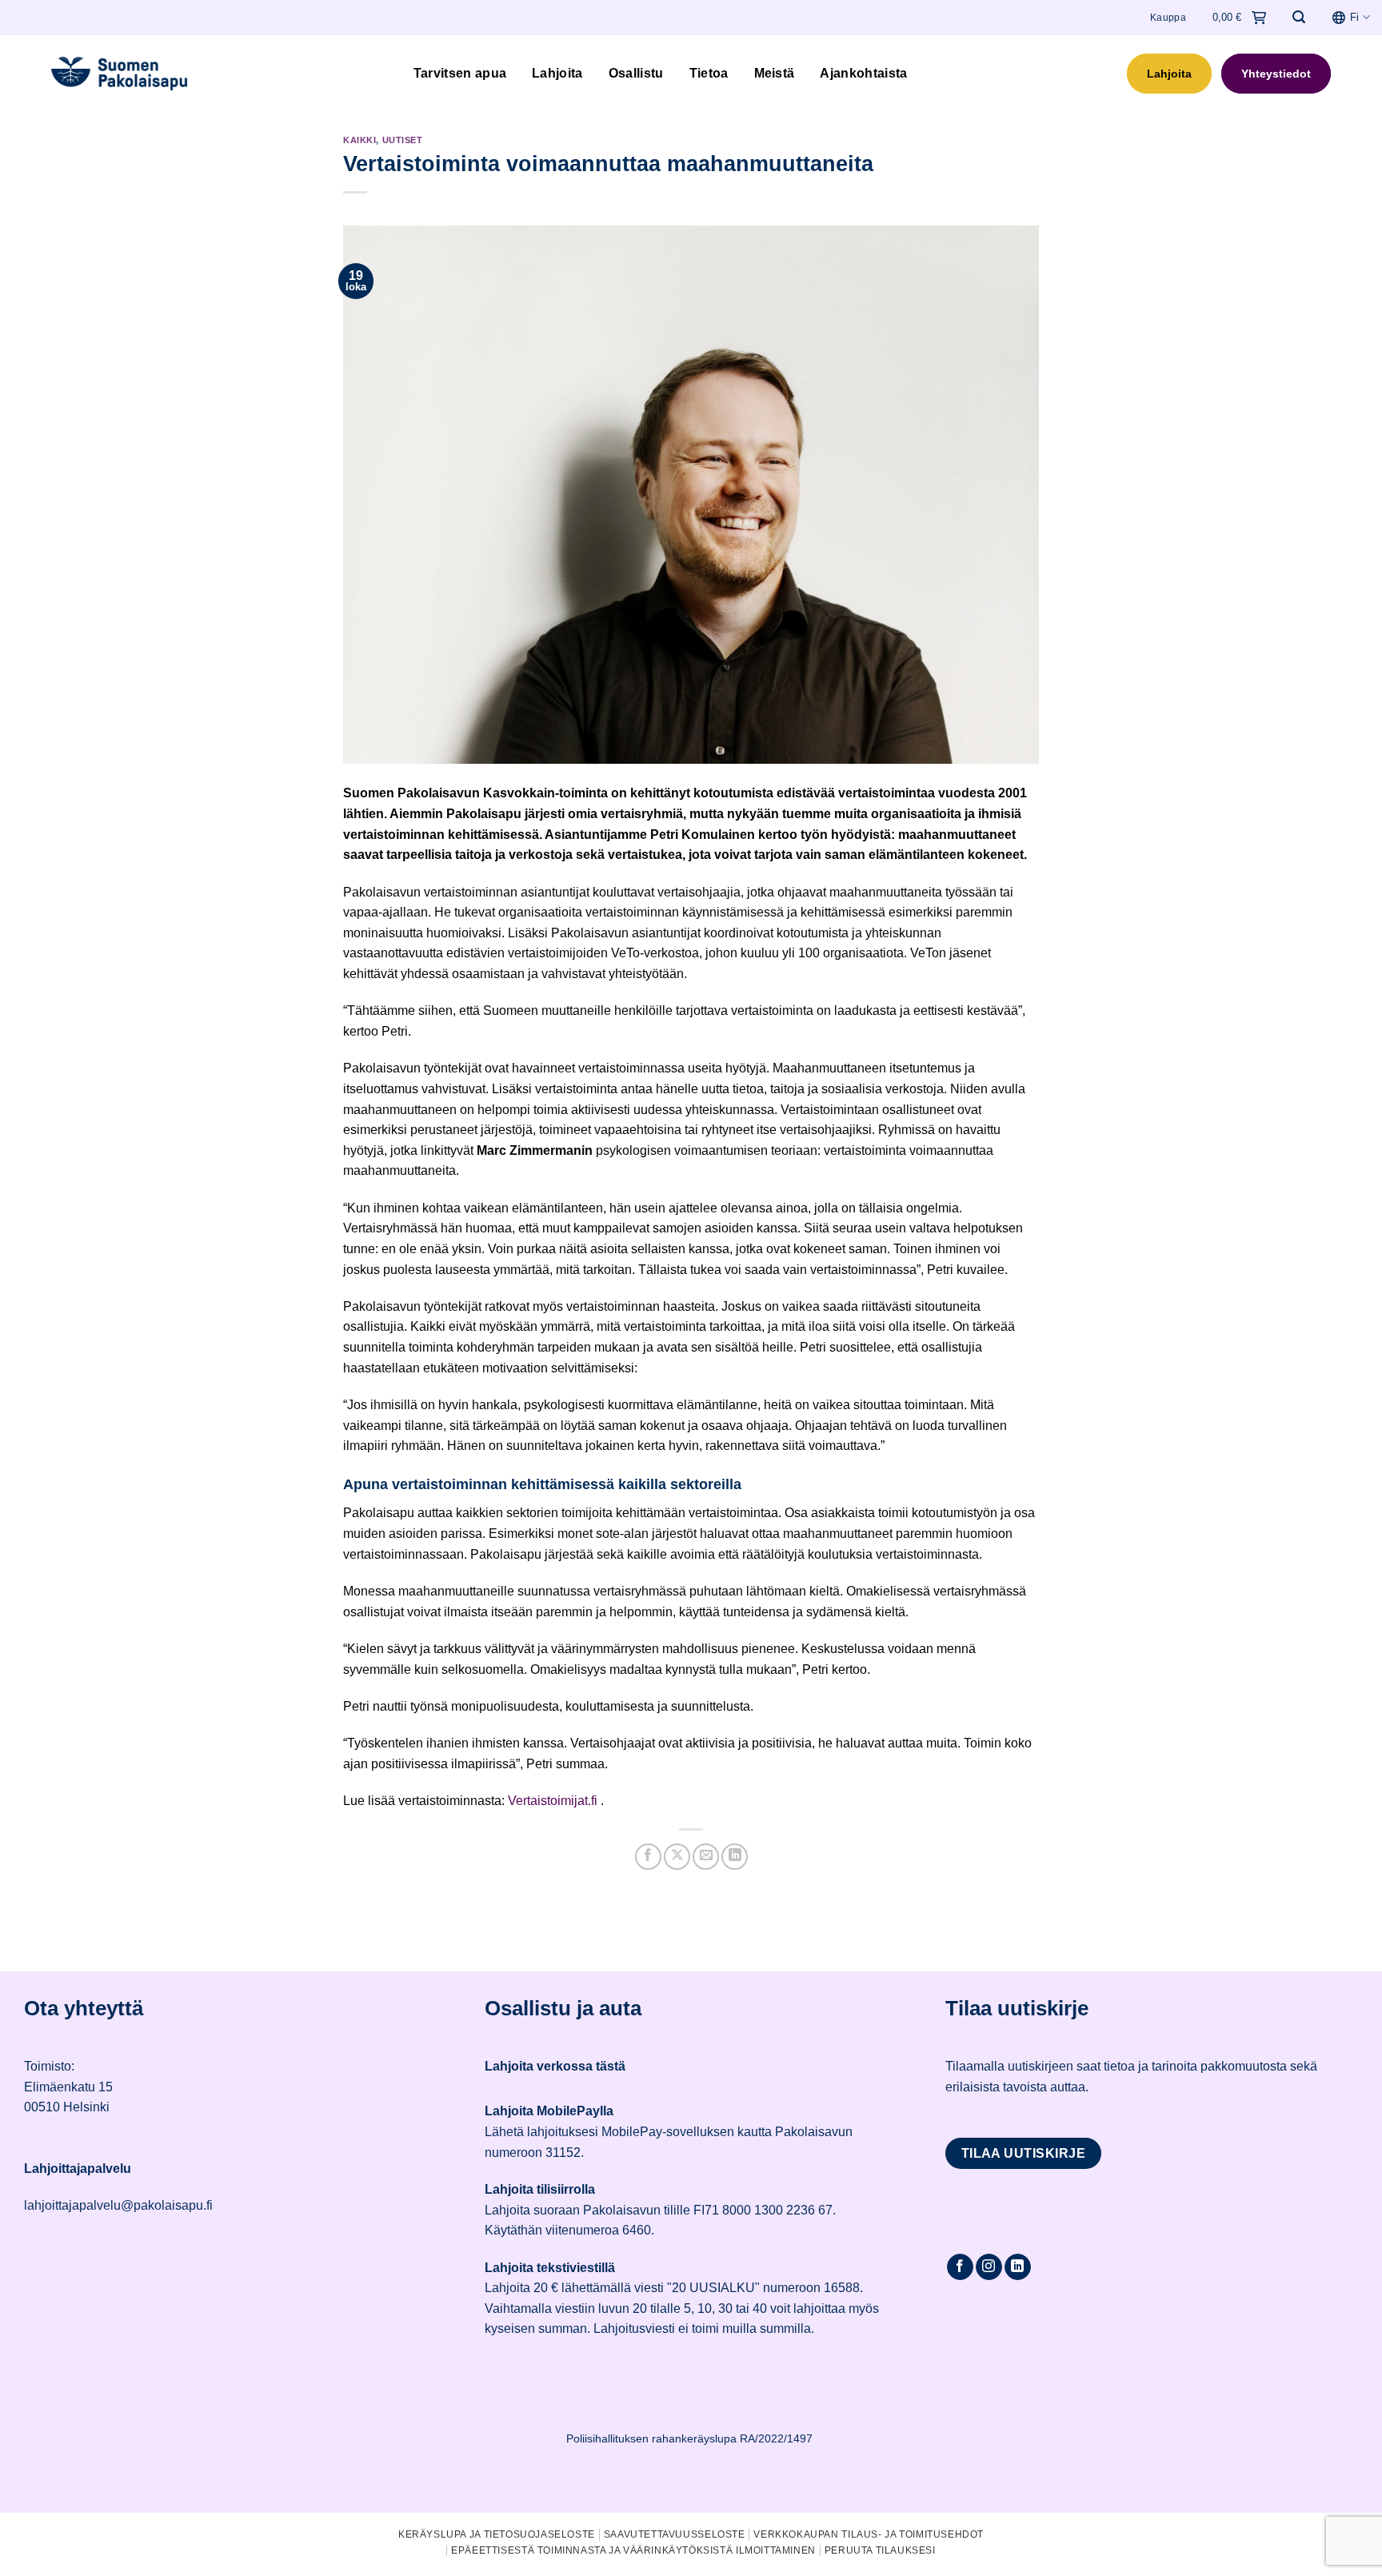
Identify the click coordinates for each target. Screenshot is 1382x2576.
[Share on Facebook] (648, 1857)
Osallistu (636, 73)
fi (1354, 17)
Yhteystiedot (1276, 74)
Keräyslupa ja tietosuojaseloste (497, 2534)
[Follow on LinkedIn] (1018, 2267)
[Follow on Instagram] (989, 2267)
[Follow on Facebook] (960, 2267)
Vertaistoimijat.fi (553, 1801)
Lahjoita (557, 73)
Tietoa (709, 73)
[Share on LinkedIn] (735, 1857)
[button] (1299, 17)
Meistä (775, 73)
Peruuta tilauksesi (880, 2550)
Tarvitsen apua (460, 73)
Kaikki (359, 140)
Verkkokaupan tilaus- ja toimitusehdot (869, 2534)
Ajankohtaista (863, 73)
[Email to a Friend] (706, 1857)
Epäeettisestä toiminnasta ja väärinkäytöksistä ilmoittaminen (633, 2550)
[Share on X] (677, 1857)
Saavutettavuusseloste (675, 2534)
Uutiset (403, 140)
